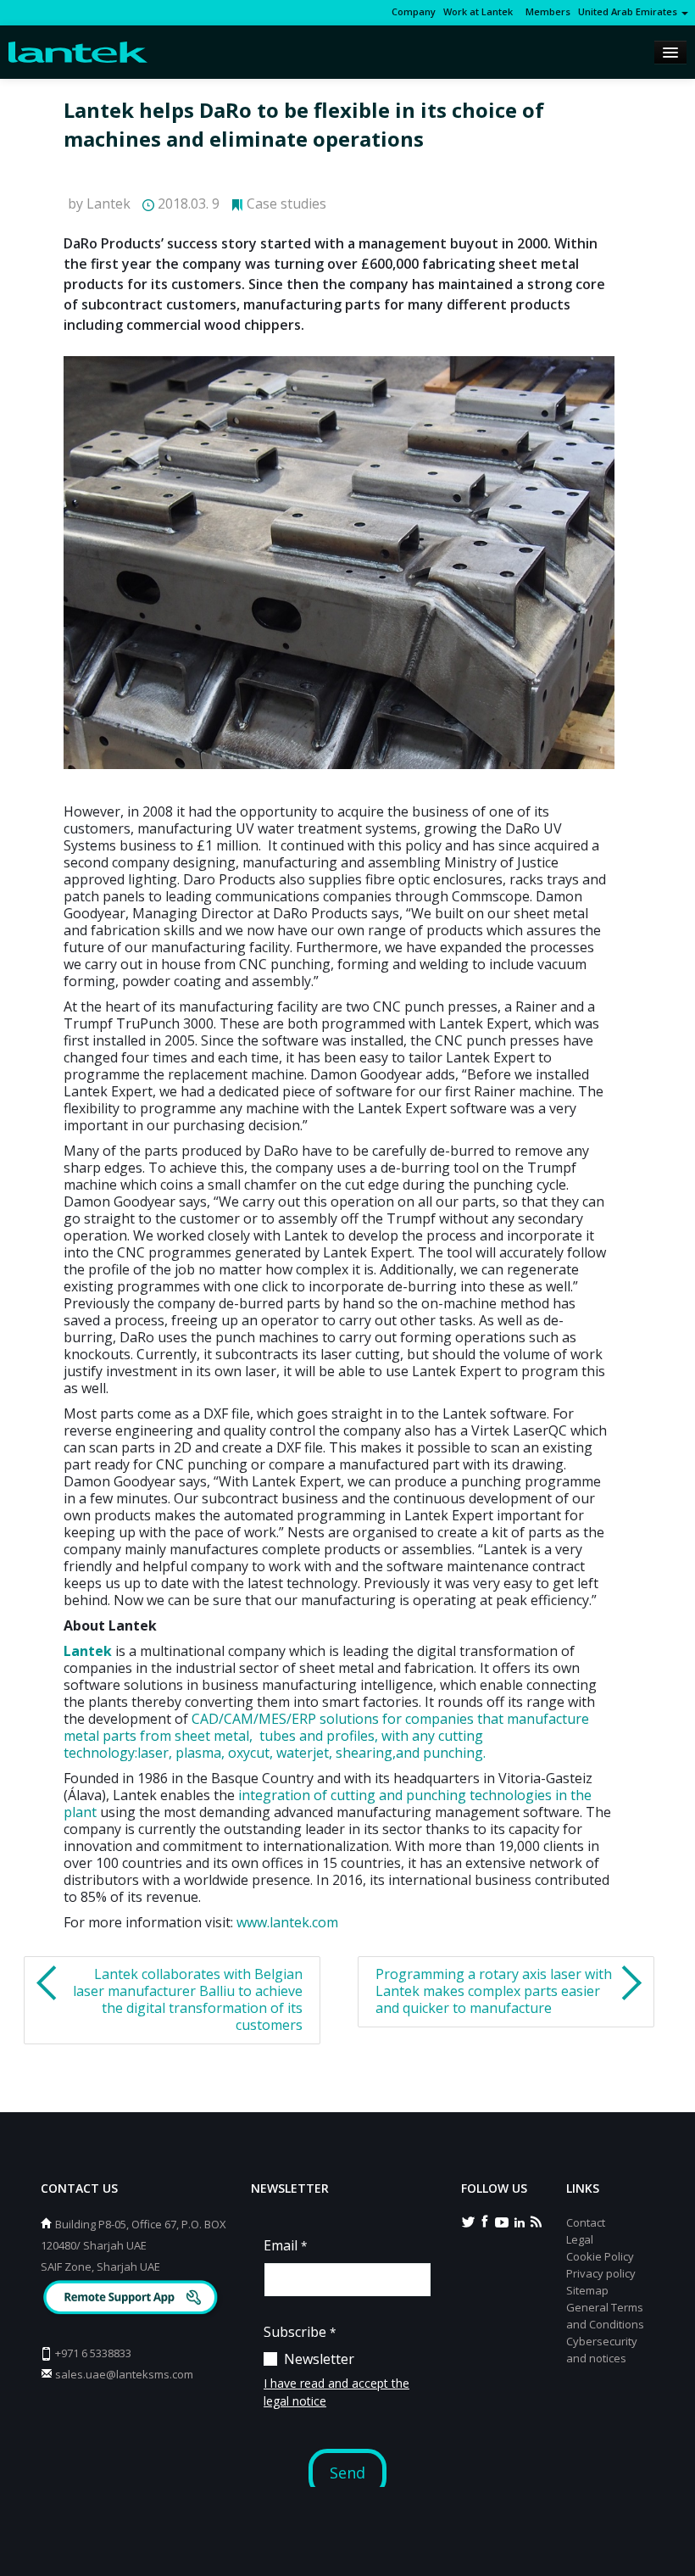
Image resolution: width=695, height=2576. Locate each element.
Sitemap (587, 2290)
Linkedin (519, 2221)
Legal (580, 2239)
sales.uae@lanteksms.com (124, 2374)
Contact (586, 2222)
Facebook (485, 2221)
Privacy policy (601, 2273)
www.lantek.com (287, 1922)
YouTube (502, 2221)
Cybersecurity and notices (602, 2350)
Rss (536, 2221)
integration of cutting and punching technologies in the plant (328, 1804)
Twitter (468, 2221)
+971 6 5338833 (93, 2353)
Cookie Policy (600, 2256)
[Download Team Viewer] (133, 2299)
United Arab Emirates (629, 11)
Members (545, 11)
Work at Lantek (478, 11)
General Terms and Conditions (605, 2316)
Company (414, 11)
